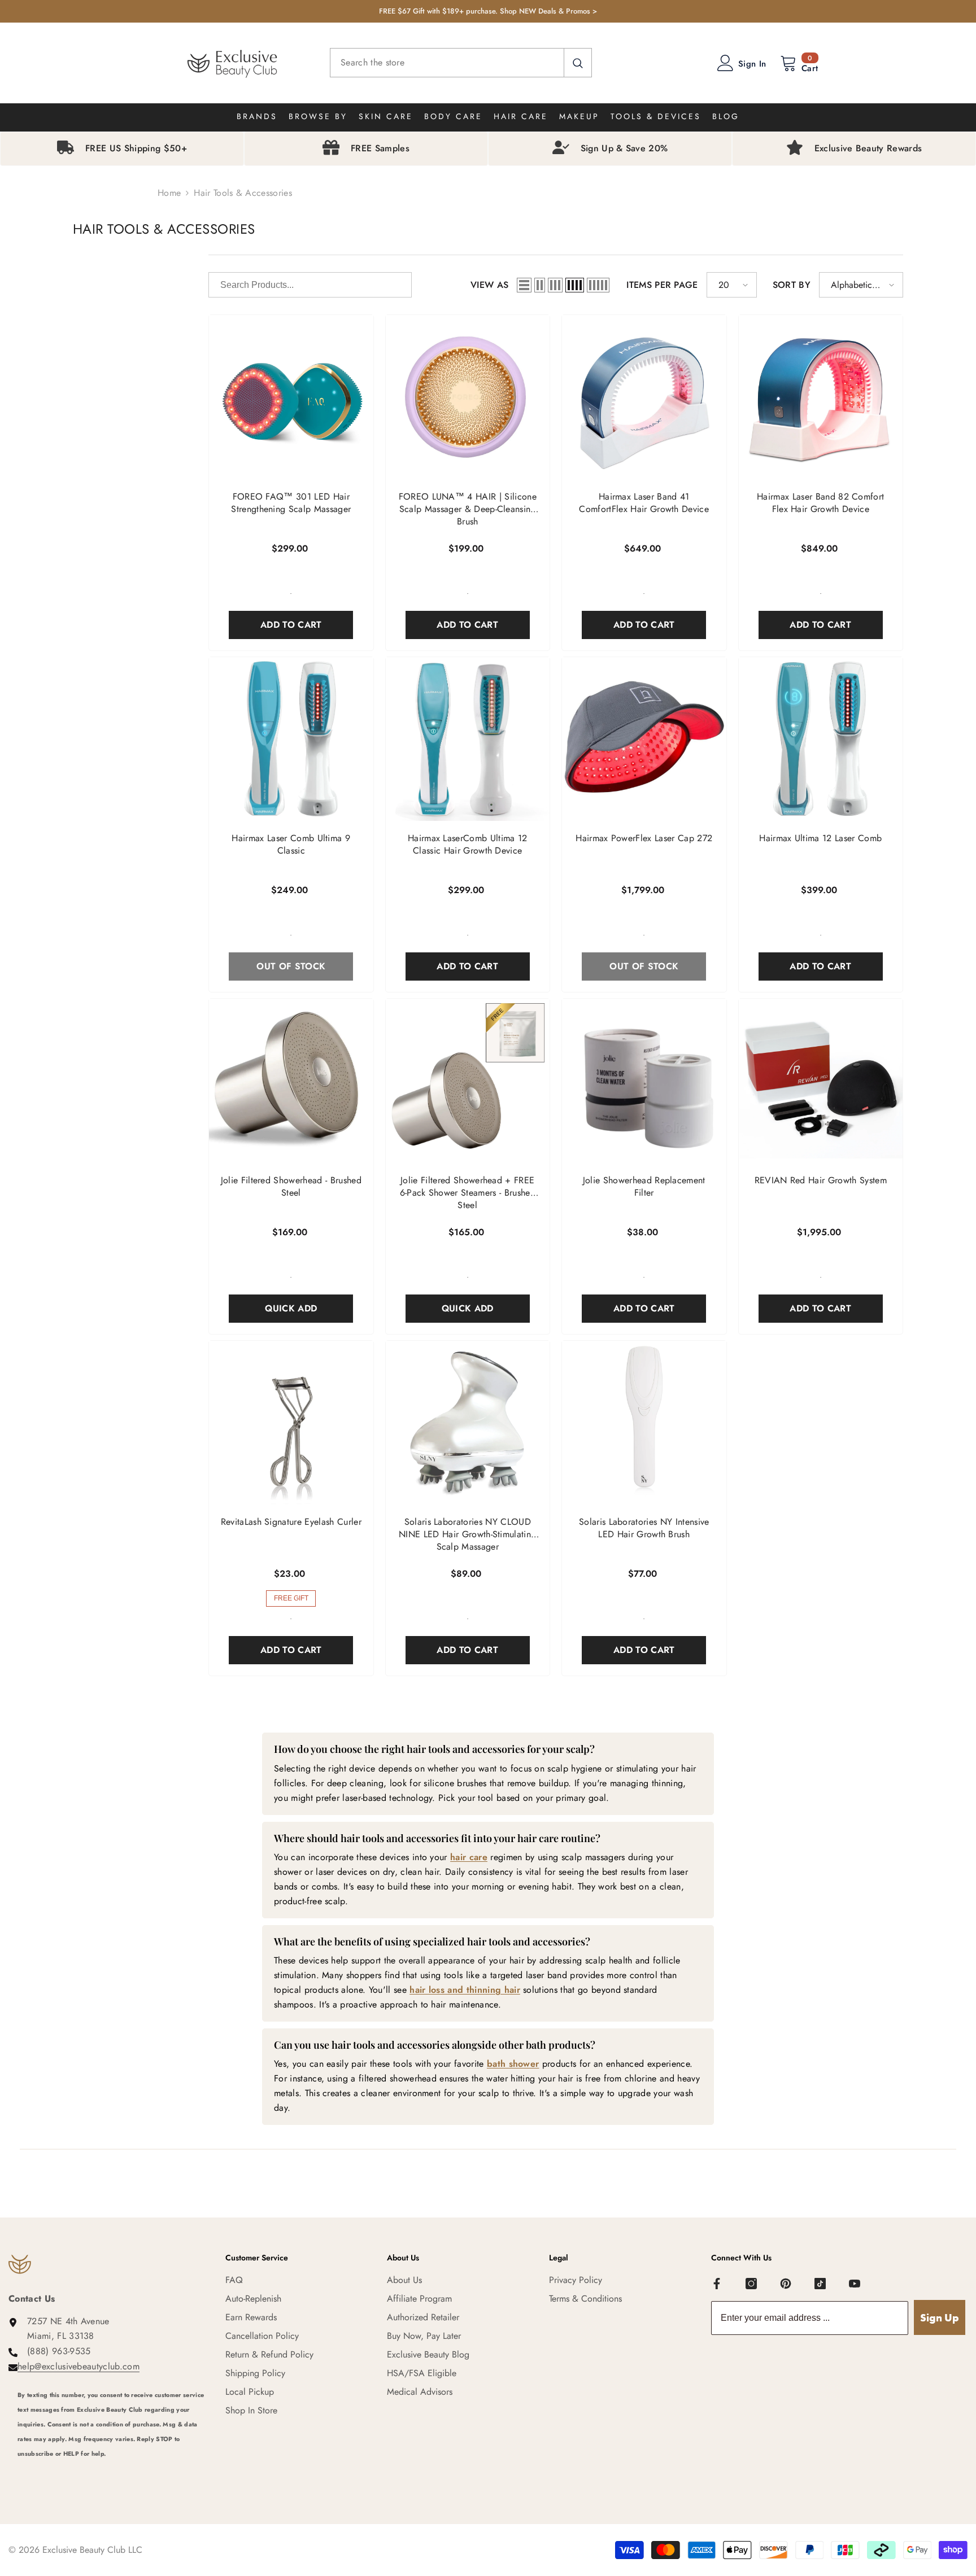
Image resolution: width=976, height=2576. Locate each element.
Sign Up (940, 2318)
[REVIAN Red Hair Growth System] (821, 1081)
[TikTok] (820, 2284)
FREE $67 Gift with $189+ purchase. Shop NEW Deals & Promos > (488, 11)
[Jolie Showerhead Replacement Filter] (644, 1081)
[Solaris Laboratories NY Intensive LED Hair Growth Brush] (644, 1423)
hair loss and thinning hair (465, 1990)
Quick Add (291, 1308)
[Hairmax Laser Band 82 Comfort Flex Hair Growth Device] (821, 397)
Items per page (662, 285)
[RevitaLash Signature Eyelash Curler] (291, 1423)
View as (489, 285)
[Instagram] (751, 2284)
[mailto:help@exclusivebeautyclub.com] (113, 2469)
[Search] (461, 63)
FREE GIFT (291, 1598)
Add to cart (291, 625)
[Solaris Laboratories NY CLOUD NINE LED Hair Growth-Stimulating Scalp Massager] (468, 1423)
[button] (524, 285)
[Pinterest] (786, 2284)
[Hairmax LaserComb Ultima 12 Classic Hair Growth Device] (468, 739)
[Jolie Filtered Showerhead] (291, 1081)
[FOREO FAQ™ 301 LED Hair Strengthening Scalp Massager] (291, 397)
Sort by (792, 285)
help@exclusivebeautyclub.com (79, 2366)
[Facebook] (717, 2284)
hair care (469, 1857)
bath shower (513, 2064)
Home (169, 193)
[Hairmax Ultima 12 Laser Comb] (821, 739)
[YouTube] (855, 2284)
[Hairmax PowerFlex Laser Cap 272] (644, 739)
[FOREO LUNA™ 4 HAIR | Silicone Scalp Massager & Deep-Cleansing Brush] (468, 397)
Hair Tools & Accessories (243, 193)
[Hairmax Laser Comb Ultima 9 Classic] (291, 739)
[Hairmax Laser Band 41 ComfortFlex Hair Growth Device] (644, 397)
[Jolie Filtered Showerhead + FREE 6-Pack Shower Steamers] (468, 1081)
